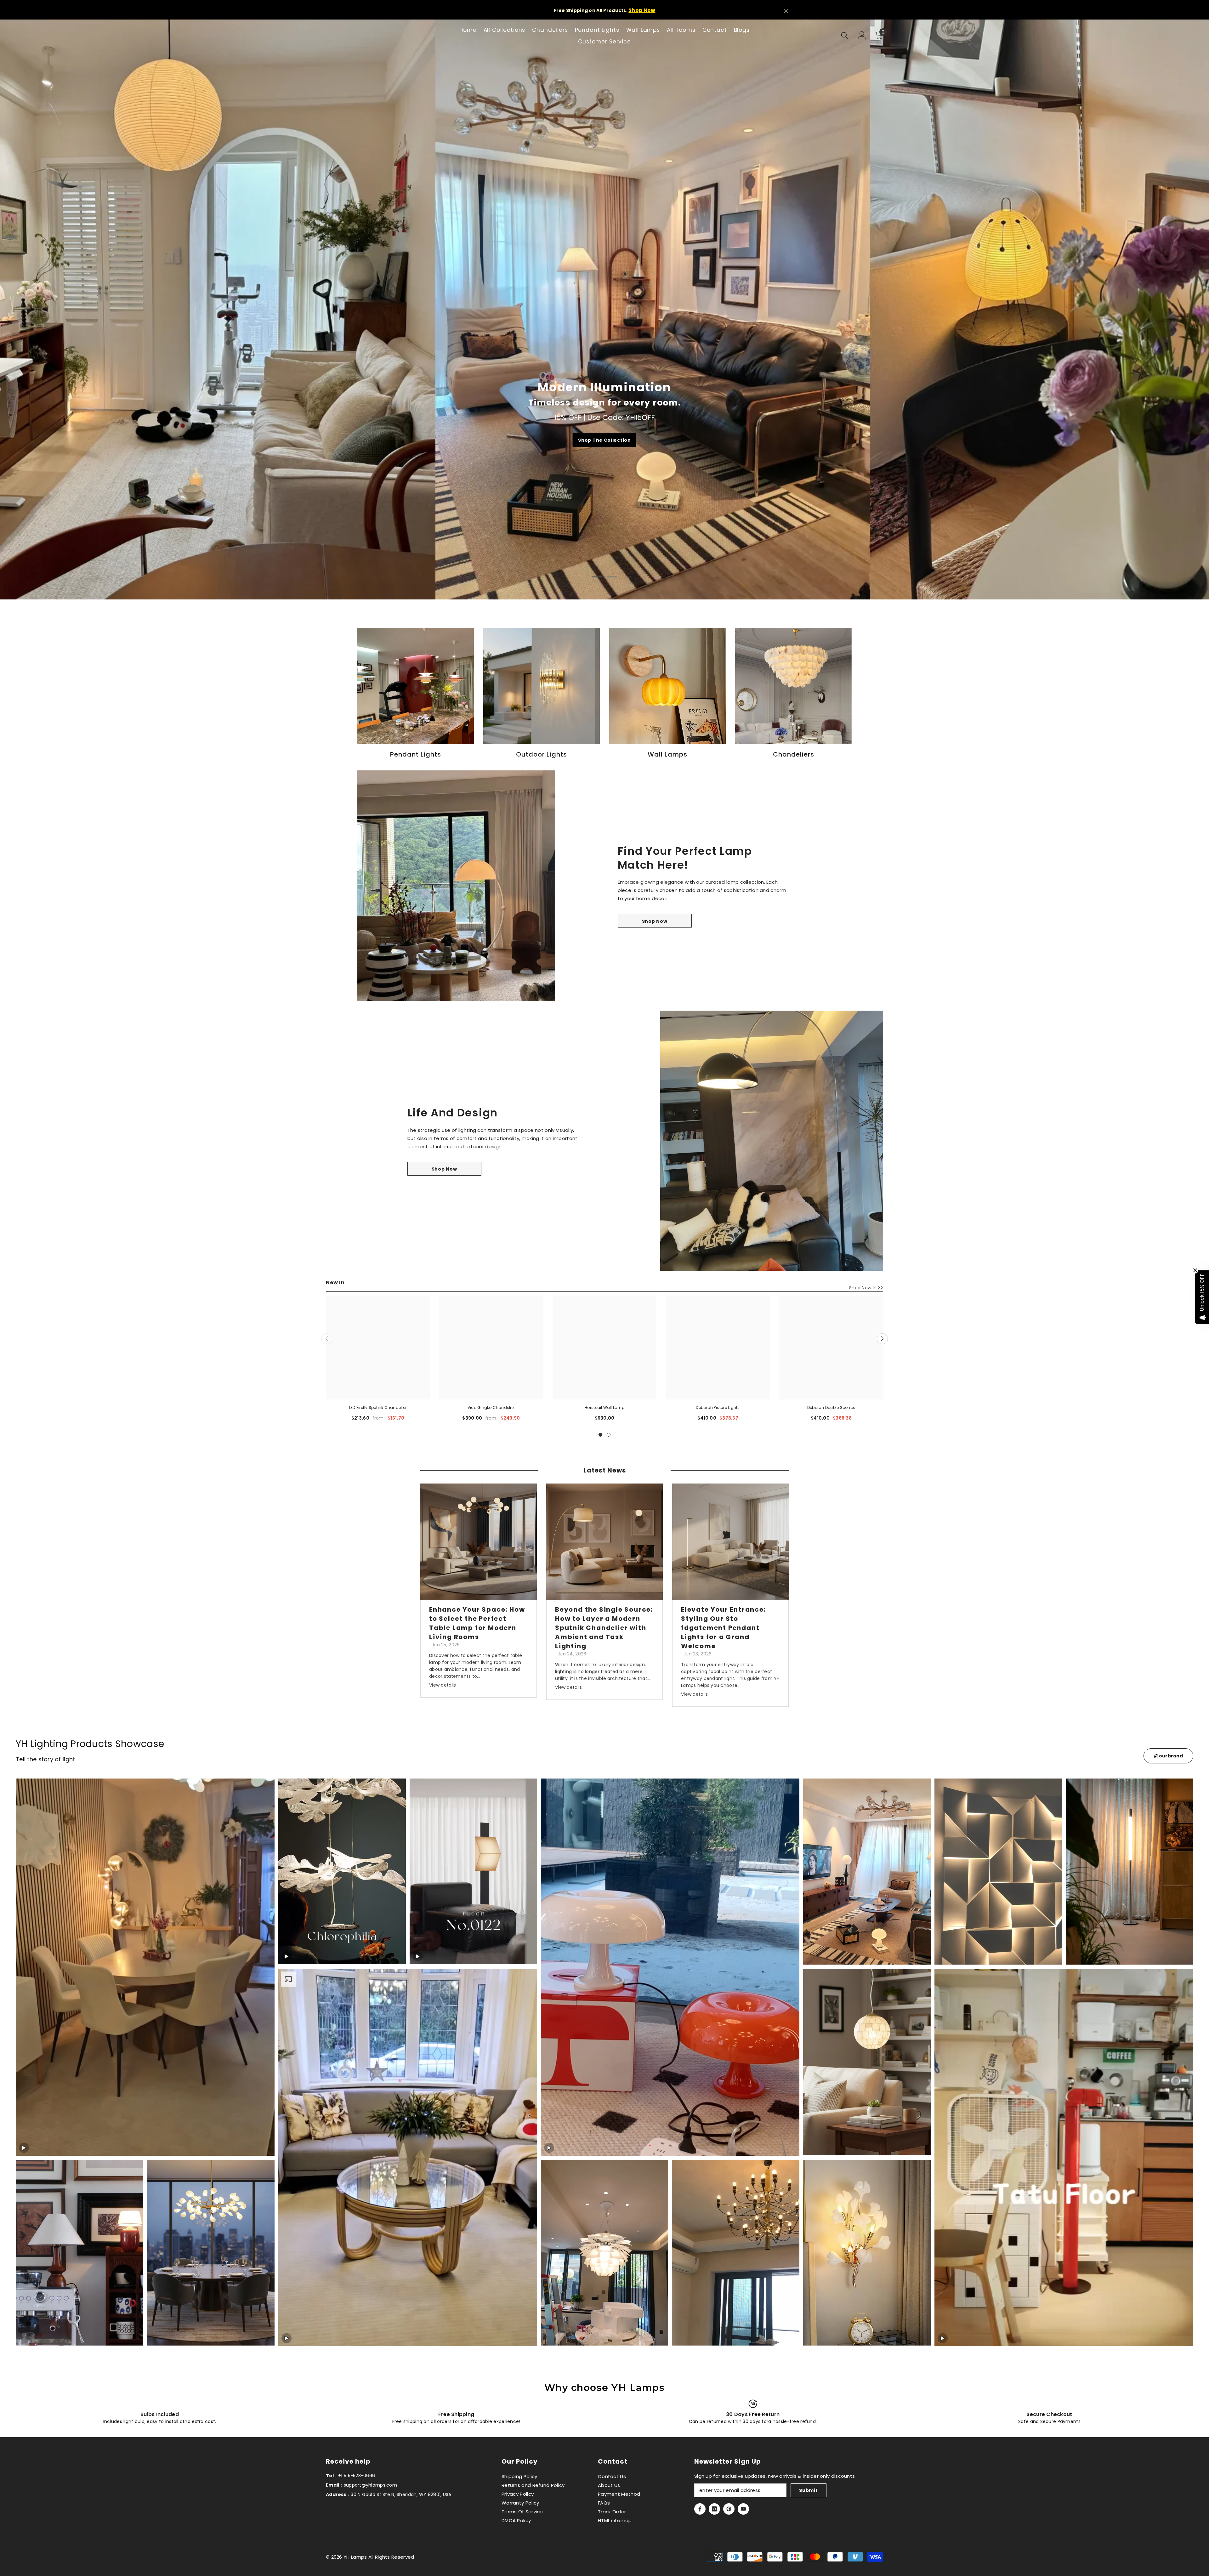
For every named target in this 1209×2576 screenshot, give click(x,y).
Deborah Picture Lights (718, 1407)
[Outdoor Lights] (542, 686)
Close (786, 11)
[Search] (845, 35)
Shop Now (642, 10)
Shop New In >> (866, 1288)
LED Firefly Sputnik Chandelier (378, 1407)
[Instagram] (714, 2509)
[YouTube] (743, 2509)
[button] (882, 1339)
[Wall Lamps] (667, 686)
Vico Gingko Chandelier (491, 1407)
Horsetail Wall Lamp (604, 1407)
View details (443, 1685)
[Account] (862, 35)
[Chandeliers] (793, 686)
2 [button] (612, 577)
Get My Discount (605, 440)
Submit (808, 2490)
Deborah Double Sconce (831, 1407)
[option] (604, 309)
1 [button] (597, 577)
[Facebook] (700, 2509)
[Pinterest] (729, 2509)
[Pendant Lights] (416, 686)
